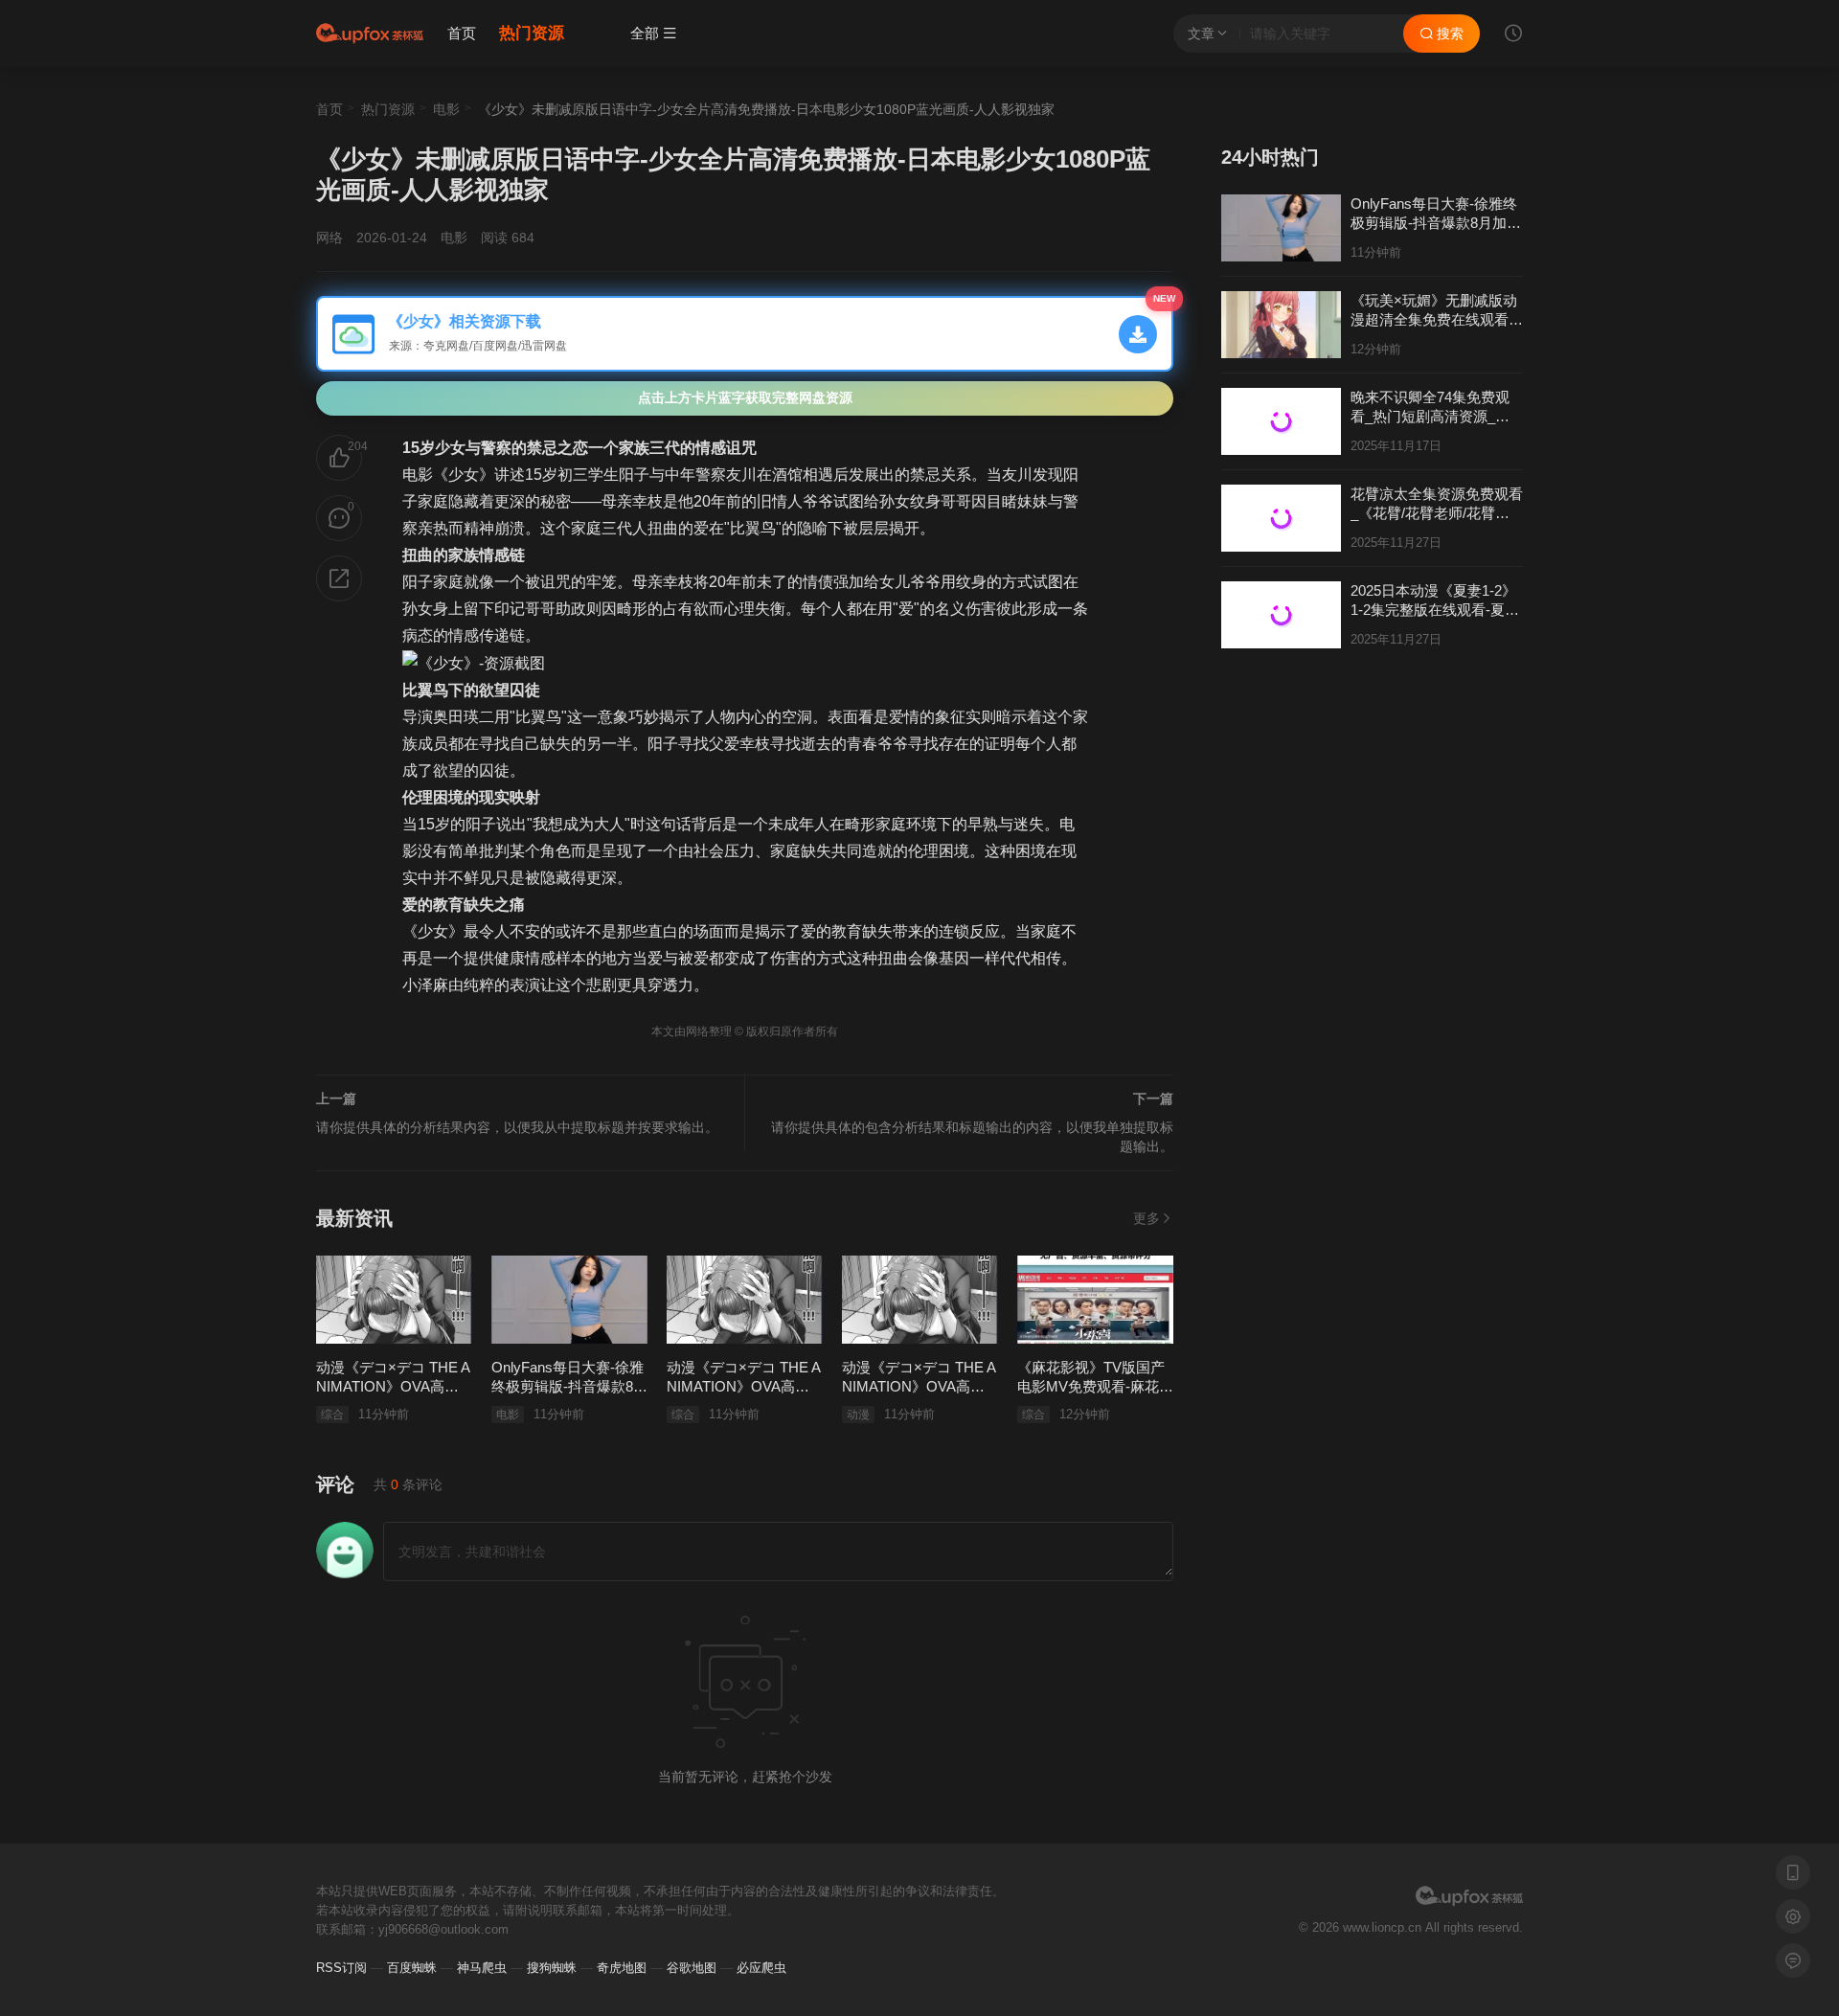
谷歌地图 (692, 1968)
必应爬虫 (761, 1968)
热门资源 (532, 33)
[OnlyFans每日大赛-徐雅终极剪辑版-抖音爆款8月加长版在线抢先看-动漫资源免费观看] (569, 1300)
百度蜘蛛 (412, 1968)
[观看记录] (1513, 35)
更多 (1147, 1218)
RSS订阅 (341, 1968)
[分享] (339, 578)
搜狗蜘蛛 (552, 1968)
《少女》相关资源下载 (463, 321)
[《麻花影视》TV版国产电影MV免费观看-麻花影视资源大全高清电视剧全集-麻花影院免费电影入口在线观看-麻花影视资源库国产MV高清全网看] (1095, 1300)
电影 (446, 109)
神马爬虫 (482, 1968)
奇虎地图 (622, 1968)
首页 (462, 33)
